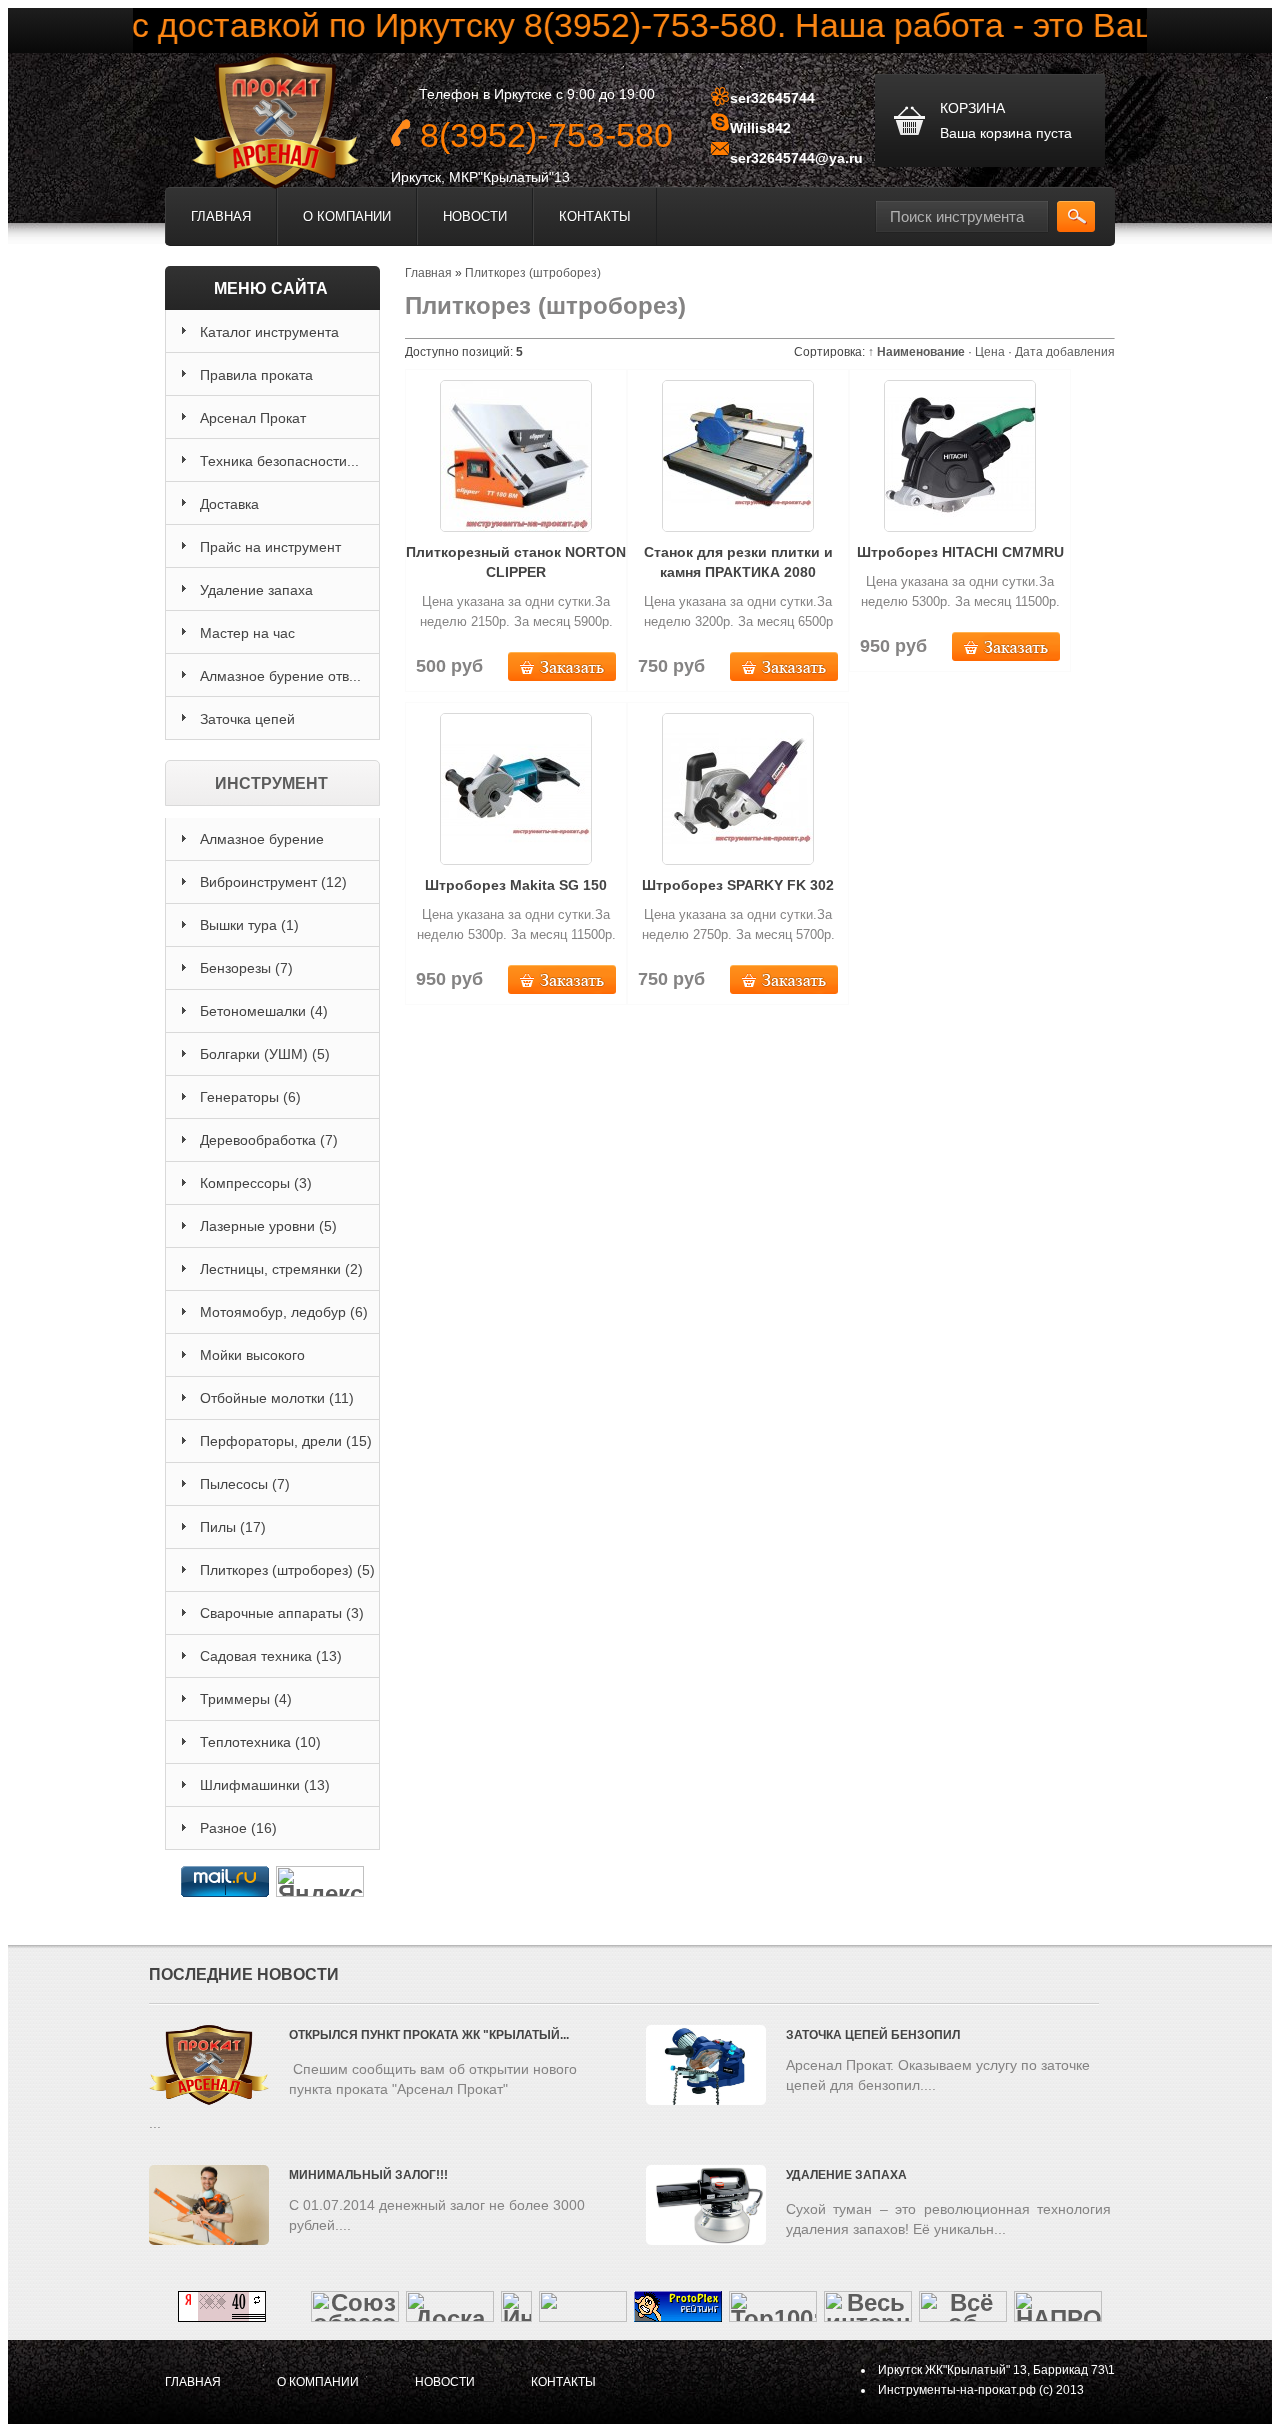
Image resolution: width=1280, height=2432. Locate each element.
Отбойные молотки (277, 1398)
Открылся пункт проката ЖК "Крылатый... (429, 2035)
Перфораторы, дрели (286, 1441)
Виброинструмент (273, 882)
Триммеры (246, 1699)
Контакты (595, 216)
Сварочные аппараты (282, 1613)
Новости (475, 216)
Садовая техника (271, 1656)
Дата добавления (1065, 352)
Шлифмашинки (265, 1785)
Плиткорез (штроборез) (287, 1570)
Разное (238, 1828)
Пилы (233, 1527)
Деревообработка (269, 1140)
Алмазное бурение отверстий (262, 846)
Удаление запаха (846, 2175)
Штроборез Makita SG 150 (516, 885)
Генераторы (250, 1097)
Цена (990, 352)
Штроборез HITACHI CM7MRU (960, 552)
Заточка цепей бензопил (873, 2035)
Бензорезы (246, 968)
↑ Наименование (916, 352)
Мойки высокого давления (252, 1362)
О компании (347, 216)
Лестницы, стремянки (281, 1269)
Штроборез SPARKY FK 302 (738, 885)
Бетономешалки (264, 1011)
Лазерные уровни (268, 1226)
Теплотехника (260, 1742)
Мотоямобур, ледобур (284, 1312)
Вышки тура (249, 925)
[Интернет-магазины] (516, 2313)
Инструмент (271, 783)
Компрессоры (256, 1183)
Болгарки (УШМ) (265, 1054)
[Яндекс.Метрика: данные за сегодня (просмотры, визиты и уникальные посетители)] (320, 1881)
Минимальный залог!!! (368, 2175)
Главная (221, 216)
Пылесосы (245, 1484)
